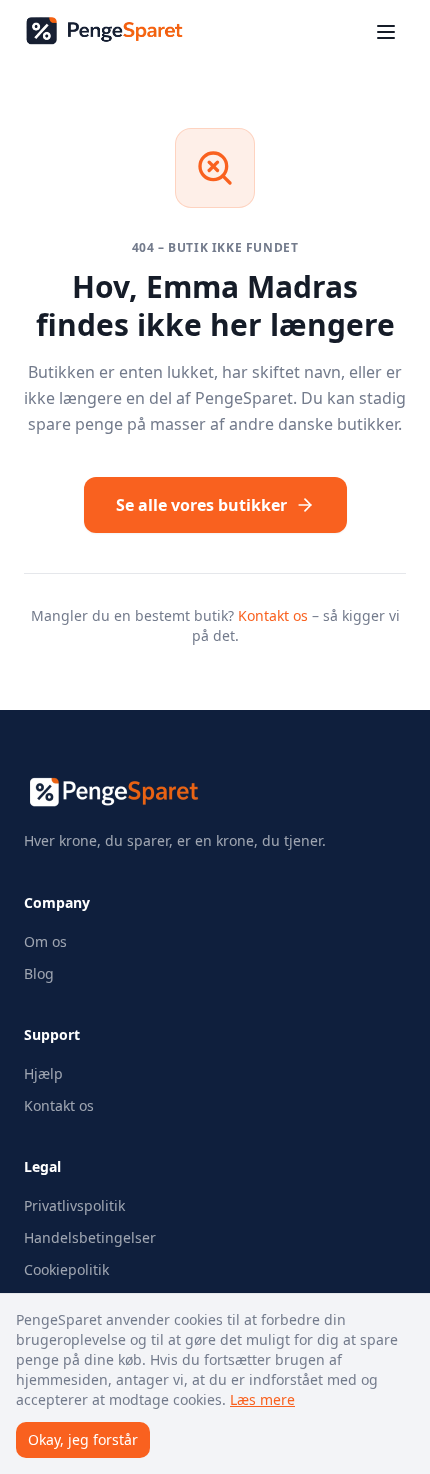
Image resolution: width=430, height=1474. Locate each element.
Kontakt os (273, 615)
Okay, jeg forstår (83, 1439)
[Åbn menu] (386, 32)
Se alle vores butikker (201, 505)
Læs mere (262, 1399)
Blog (39, 973)
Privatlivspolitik (74, 1205)
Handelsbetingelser (90, 1237)
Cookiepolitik (66, 1269)
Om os (45, 941)
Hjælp (43, 1073)
